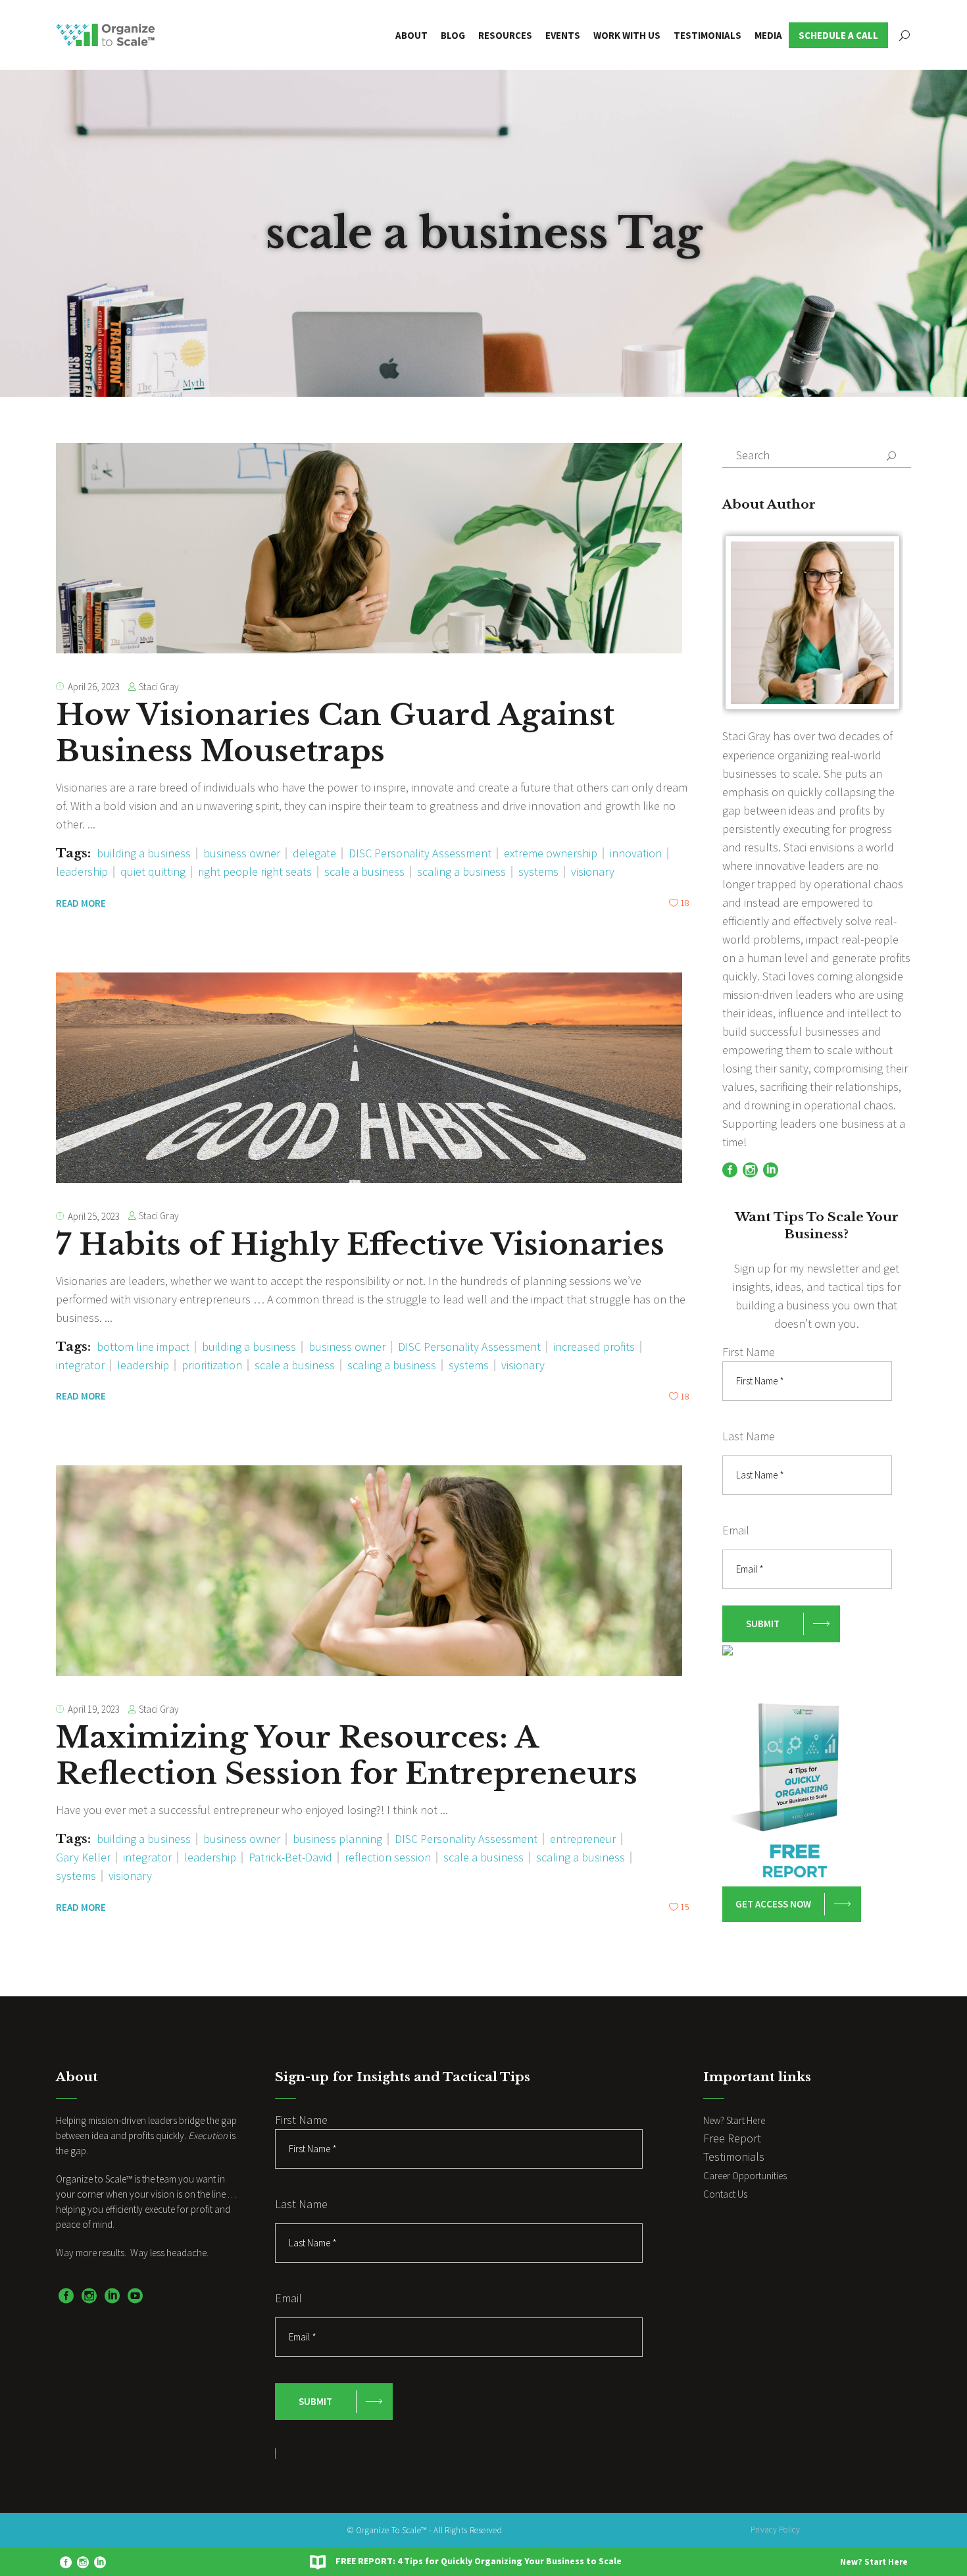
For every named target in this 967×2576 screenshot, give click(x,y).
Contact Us (725, 2194)
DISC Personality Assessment (420, 853)
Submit (763, 1624)
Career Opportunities (745, 2176)
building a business (144, 853)
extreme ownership (551, 853)
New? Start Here (874, 2562)
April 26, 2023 (94, 687)
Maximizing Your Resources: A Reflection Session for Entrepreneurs (347, 1755)
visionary (593, 871)
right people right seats (255, 871)
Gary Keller (83, 1857)
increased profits (594, 1347)
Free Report (732, 2138)
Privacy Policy (775, 2530)
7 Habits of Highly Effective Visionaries (360, 1244)
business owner (242, 853)
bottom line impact (143, 1347)
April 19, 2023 (94, 1709)
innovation (636, 853)
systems (538, 871)
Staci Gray (159, 687)
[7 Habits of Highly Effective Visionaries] (369, 1078)
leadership (82, 871)
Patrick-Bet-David (290, 1857)
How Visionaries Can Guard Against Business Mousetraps (335, 733)
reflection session (388, 1857)
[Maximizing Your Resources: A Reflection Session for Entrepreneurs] (369, 1571)
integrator (80, 1365)
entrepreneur (583, 1839)
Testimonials (734, 2157)
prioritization (212, 1365)
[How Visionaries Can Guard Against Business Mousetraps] (369, 548)
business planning (337, 1839)
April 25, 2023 (94, 1216)
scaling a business (461, 871)
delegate (314, 853)
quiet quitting (153, 871)
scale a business (364, 871)
